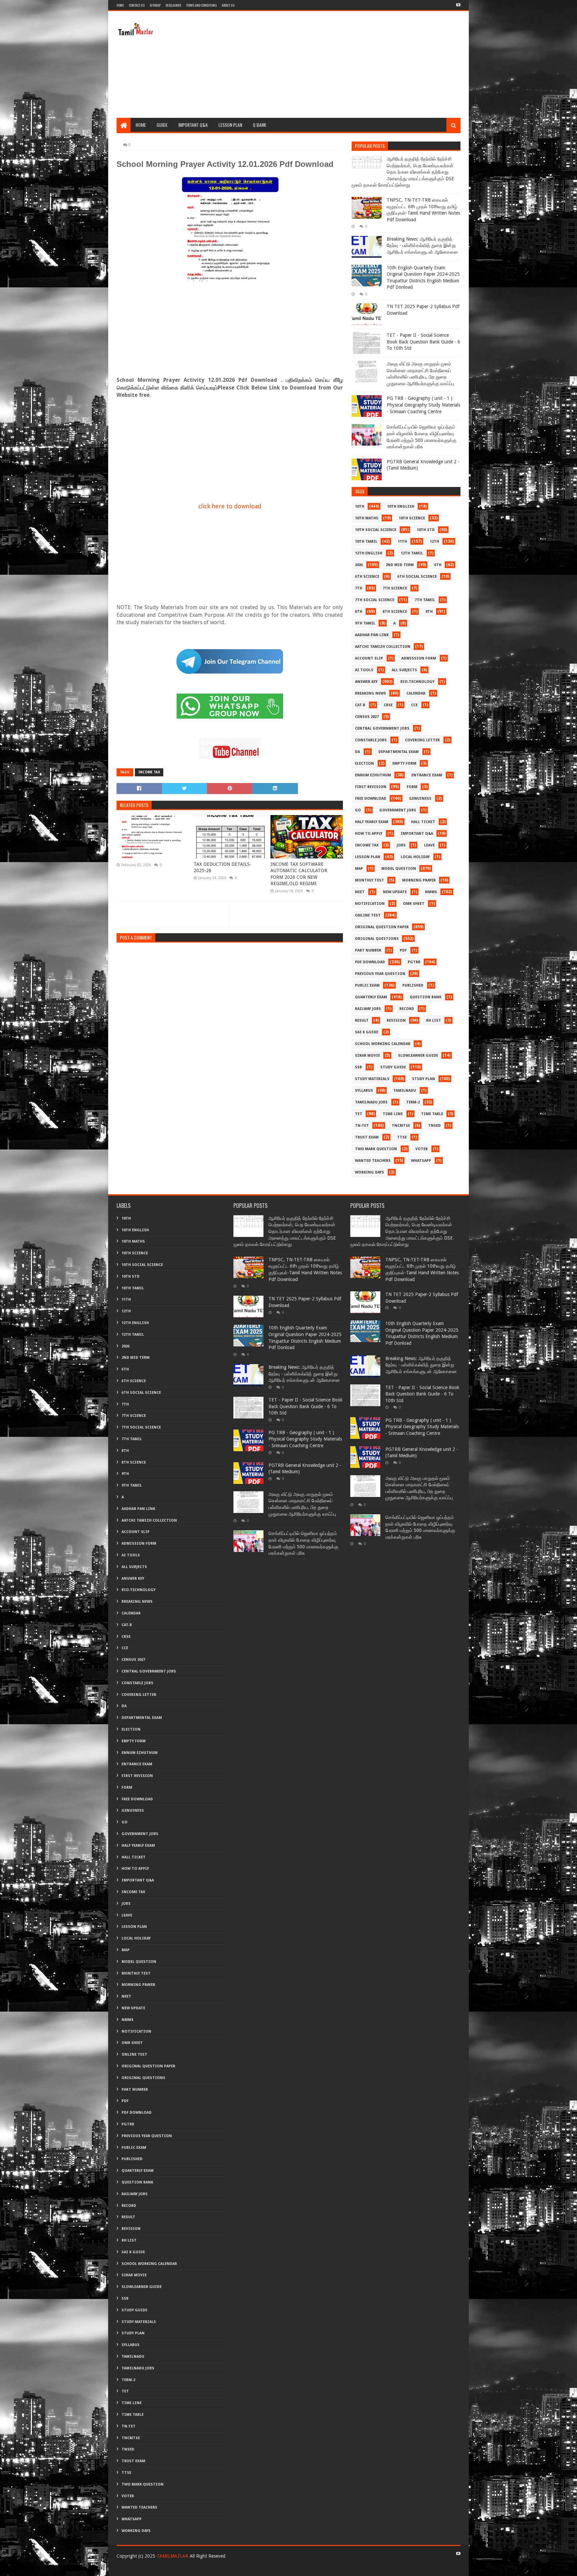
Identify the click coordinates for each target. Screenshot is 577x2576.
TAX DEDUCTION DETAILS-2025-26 (223, 867)
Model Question (399, 869)
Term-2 (413, 1102)
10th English (401, 506)
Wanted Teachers (373, 1161)
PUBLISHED (413, 985)
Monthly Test (369, 880)
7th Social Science (375, 600)
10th (360, 506)
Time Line (393, 1114)
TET (359, 1114)
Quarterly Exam (371, 997)
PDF (403, 950)
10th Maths (367, 518)
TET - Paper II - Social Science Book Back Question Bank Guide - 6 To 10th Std (423, 342)
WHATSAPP (421, 1161)
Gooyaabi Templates (220, 2568)
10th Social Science (376, 530)
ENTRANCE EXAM (427, 775)
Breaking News (370, 693)
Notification (370, 904)
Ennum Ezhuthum (373, 775)
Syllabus (364, 1091)
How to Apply (369, 834)
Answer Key (366, 682)
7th (359, 588)
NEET (360, 892)
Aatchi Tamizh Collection (383, 647)
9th (429, 612)
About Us (228, 5)
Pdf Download (370, 962)
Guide (162, 125)
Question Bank (426, 997)
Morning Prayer (419, 880)
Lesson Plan (230, 125)
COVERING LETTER (422, 740)
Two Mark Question (376, 1149)
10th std (426, 530)
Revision (396, 1020)
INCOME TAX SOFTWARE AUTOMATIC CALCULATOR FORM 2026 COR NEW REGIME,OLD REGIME (299, 874)
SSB (358, 1067)
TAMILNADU (405, 1091)
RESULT (362, 1020)
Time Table (432, 1114)
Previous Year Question (380, 974)
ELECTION (364, 763)
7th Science (395, 588)
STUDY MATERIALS (372, 1079)
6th (438, 565)
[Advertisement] (339, 64)
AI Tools (364, 670)
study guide (393, 1067)
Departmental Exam (399, 752)
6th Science (367, 577)
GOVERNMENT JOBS (398, 810)
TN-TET (362, 1126)
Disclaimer (173, 5)
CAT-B (360, 705)
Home (120, 5)
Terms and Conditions (201, 5)
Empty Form (404, 763)
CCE (414, 705)
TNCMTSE (401, 1126)
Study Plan (424, 1079)
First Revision (371, 787)
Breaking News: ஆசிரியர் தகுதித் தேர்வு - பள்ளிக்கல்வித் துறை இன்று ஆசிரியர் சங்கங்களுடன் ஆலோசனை (422, 245)
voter (422, 1149)
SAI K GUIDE (367, 1032)
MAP (359, 869)
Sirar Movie (367, 1056)
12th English (369, 553)
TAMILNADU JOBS (371, 1102)
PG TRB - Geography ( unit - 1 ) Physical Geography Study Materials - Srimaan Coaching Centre (423, 405)
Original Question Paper (382, 927)
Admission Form (419, 658)
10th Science (412, 518)
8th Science (395, 612)
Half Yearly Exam (372, 822)
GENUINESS (420, 799)
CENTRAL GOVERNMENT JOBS (382, 728)
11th (402, 542)
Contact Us (137, 5)
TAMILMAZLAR (172, 2556)
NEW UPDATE (395, 892)
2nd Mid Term (400, 565)
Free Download (371, 799)
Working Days (369, 1172)
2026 (359, 565)
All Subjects (404, 670)
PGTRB (414, 962)
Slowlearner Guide (418, 1056)
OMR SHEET (414, 904)
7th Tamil (425, 600)
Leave (429, 845)
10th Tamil (366, 542)
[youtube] (458, 5)
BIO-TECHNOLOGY (417, 682)
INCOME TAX (149, 772)
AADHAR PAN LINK (372, 635)
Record (407, 1009)
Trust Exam (367, 1137)
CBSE (388, 705)
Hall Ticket (423, 822)
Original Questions (377, 939)
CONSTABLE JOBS (371, 740)
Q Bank (259, 125)
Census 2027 (367, 717)
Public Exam (367, 985)
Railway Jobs (368, 1009)
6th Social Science (417, 577)
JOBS (401, 845)
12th (434, 542)
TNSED (434, 1126)
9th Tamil (365, 623)
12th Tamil (412, 553)
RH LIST (434, 1020)
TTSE (402, 1137)
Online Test (368, 915)
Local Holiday (415, 857)
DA (357, 752)
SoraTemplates (153, 2568)
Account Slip (369, 658)
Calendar (416, 693)
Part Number (368, 950)
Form (412, 787)
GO (358, 810)
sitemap (155, 5)
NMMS (431, 892)
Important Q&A (193, 125)
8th (359, 612)
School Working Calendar (383, 1044)
